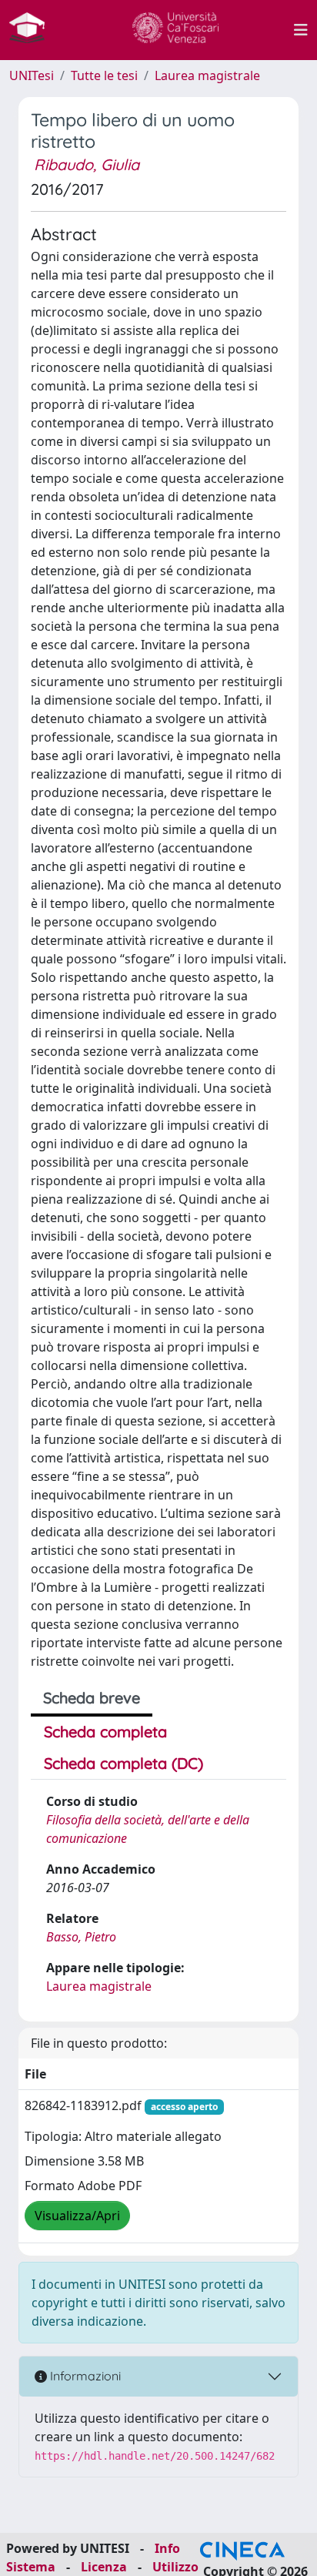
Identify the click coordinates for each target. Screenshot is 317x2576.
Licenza (104, 2567)
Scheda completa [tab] (105, 1732)
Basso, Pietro (81, 1937)
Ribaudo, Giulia (87, 164)
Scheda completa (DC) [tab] (123, 1763)
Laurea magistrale (207, 75)
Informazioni (84, 2376)
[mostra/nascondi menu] (301, 30)
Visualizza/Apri (77, 2216)
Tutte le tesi (104, 75)
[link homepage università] (175, 30)
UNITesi (32, 75)
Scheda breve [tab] (92, 1698)
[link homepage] (33, 30)
